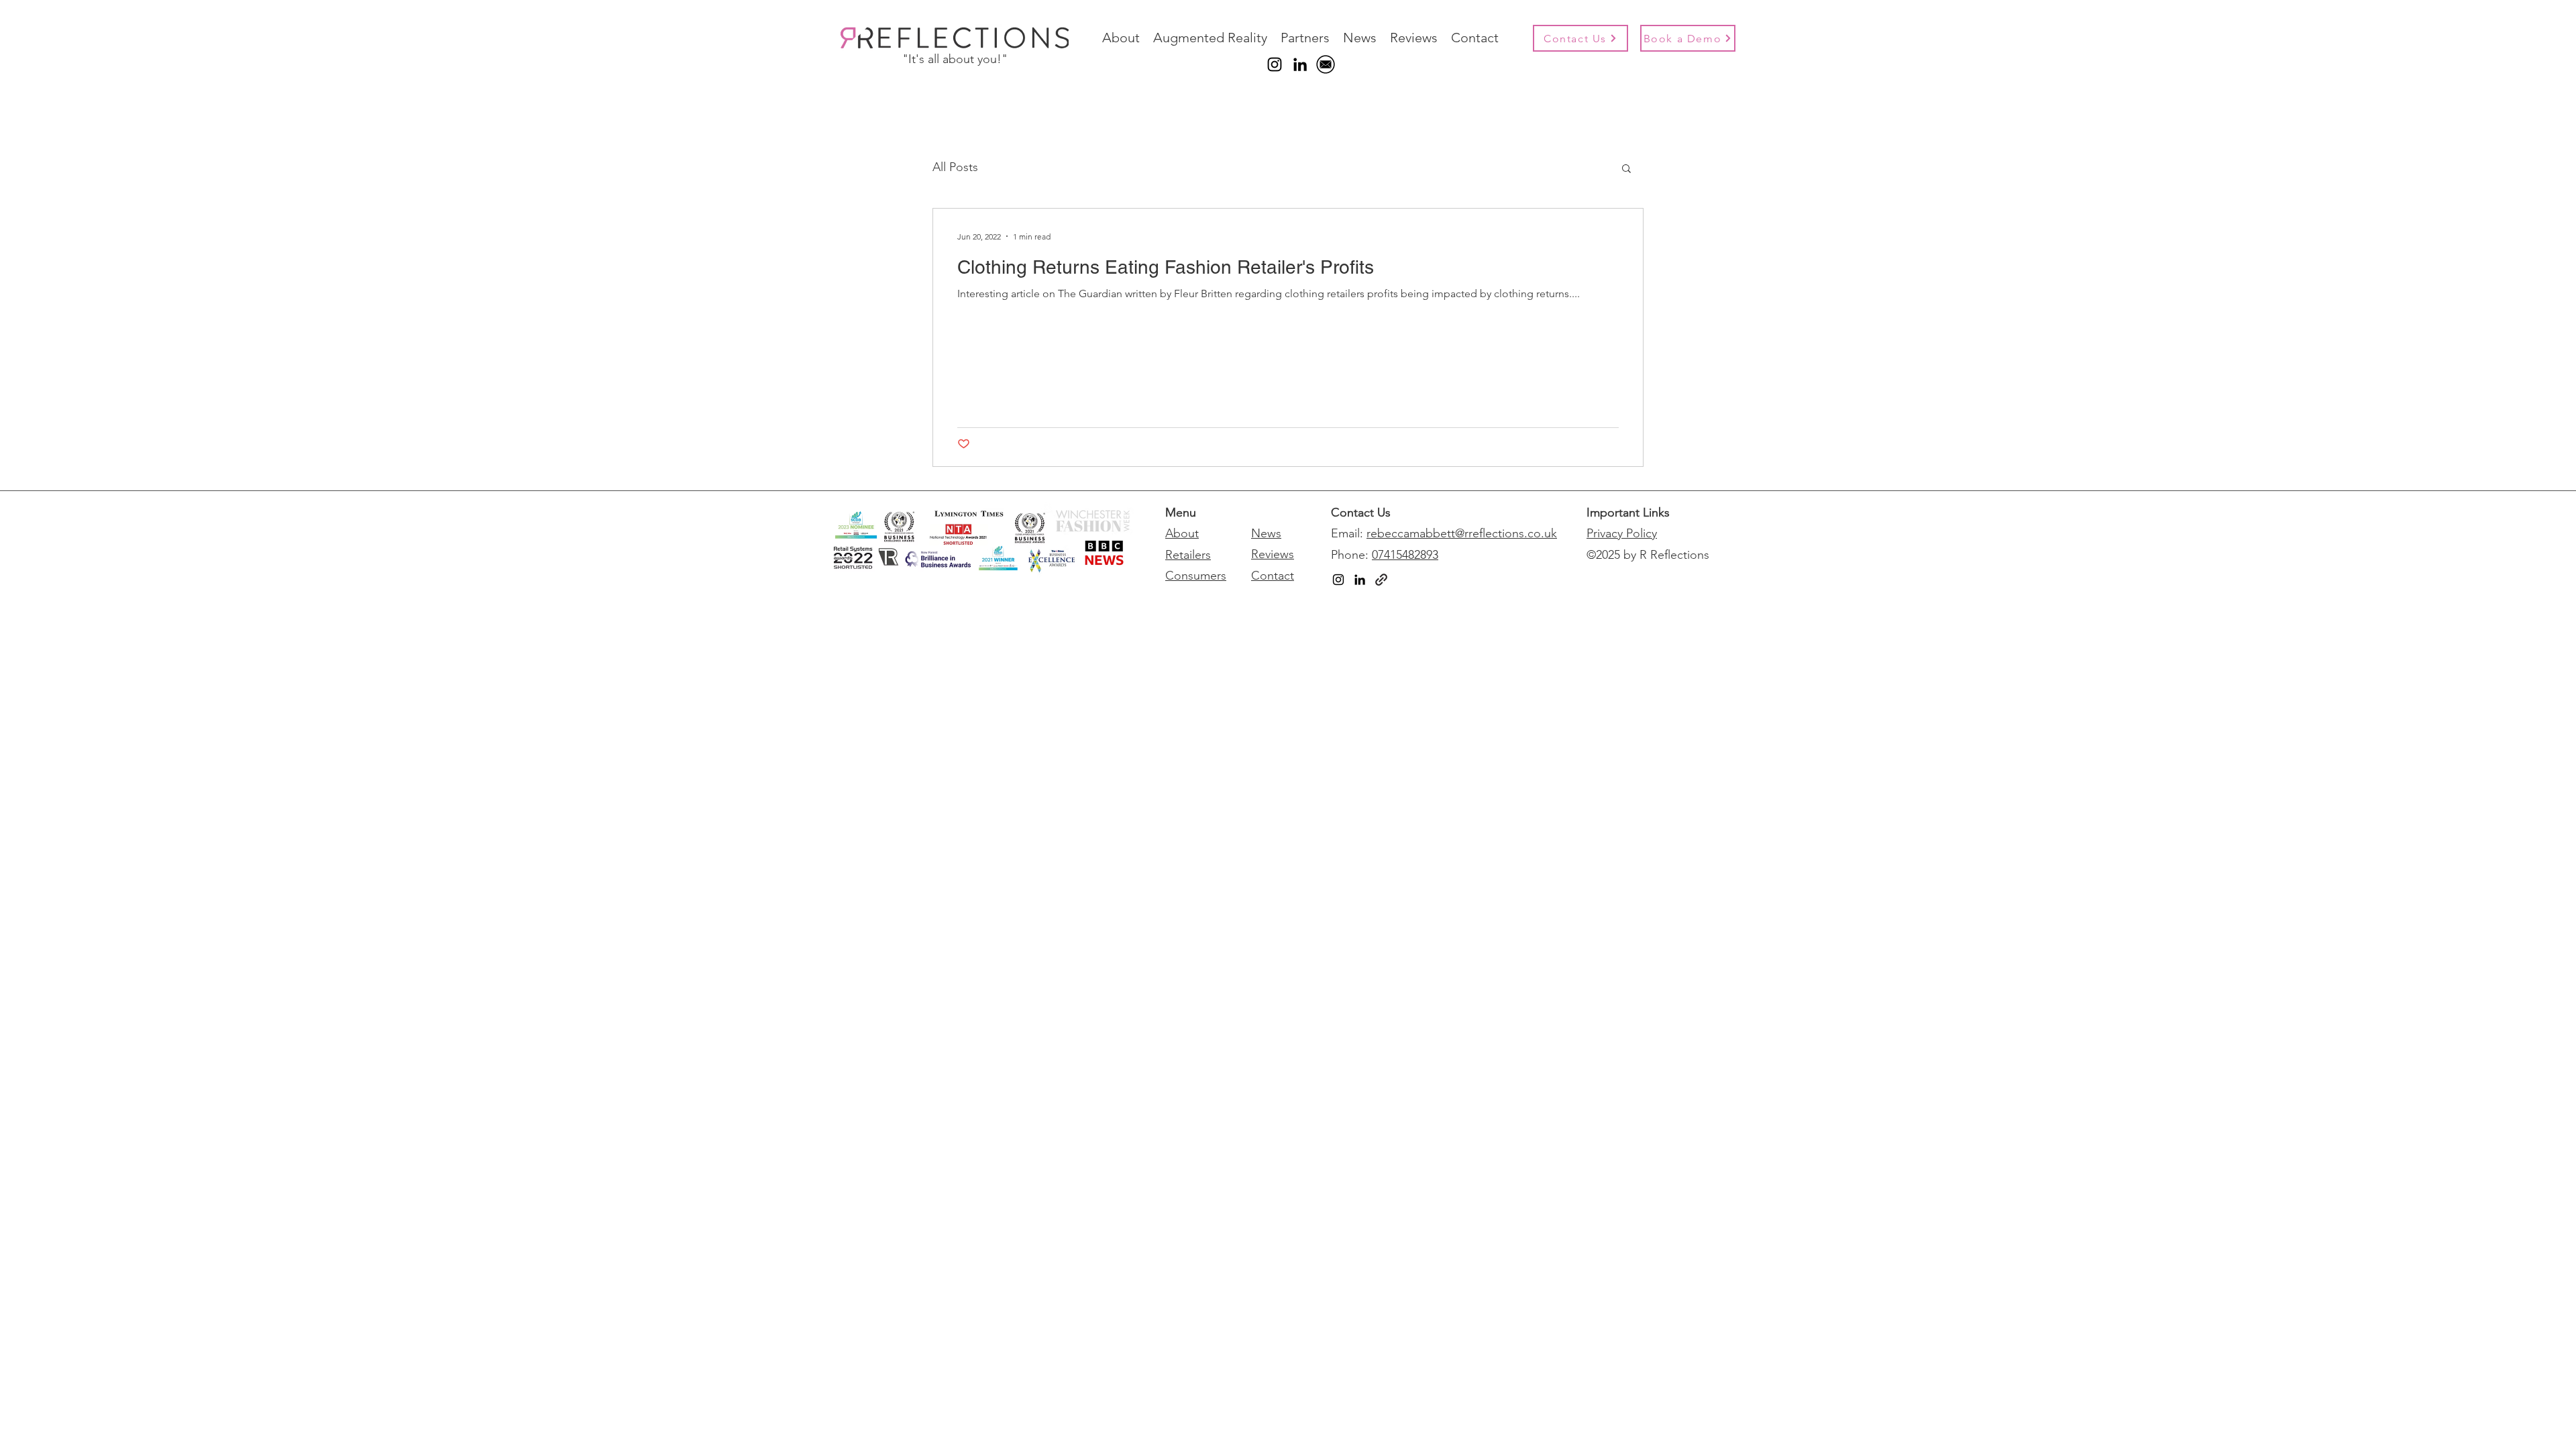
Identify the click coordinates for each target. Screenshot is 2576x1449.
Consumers (1196, 576)
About (1182, 533)
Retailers (1188, 555)
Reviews (1273, 554)
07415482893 (1405, 555)
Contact (1273, 576)
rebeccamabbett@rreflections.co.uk (1462, 533)
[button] (1626, 169)
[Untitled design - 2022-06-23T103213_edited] (1326, 64)
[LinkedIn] (1300, 64)
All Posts (955, 167)
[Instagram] (1275, 64)
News (1266, 533)
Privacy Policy (1622, 533)
